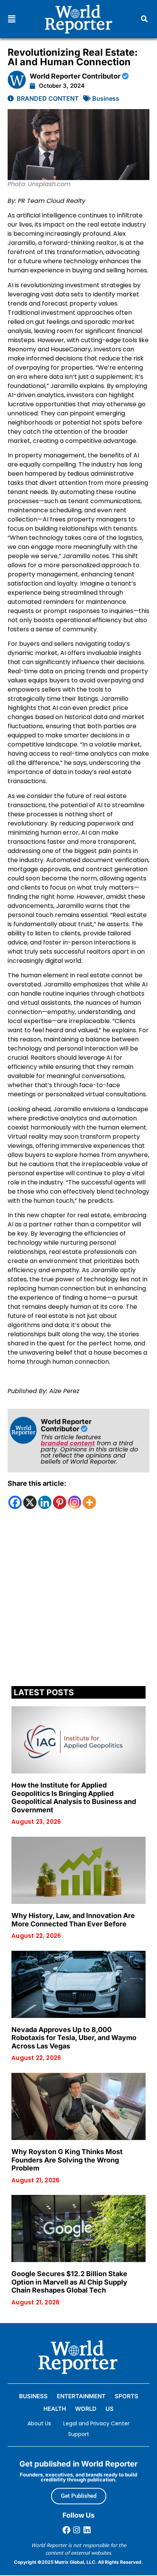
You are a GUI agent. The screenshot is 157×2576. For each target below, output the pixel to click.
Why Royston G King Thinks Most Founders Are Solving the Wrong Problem (67, 2160)
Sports (127, 2396)
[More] (89, 1502)
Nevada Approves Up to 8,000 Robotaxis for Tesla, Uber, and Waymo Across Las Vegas (74, 2038)
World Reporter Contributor (76, 76)
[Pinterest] (60, 1502)
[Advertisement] (78, 1600)
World (86, 2409)
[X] (30, 1502)
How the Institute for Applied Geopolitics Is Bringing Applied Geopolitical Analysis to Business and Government (74, 1797)
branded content (68, 1443)
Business (106, 98)
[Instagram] (74, 1502)
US (110, 2409)
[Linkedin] (45, 1502)
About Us (39, 2423)
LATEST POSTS (44, 1692)
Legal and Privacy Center (96, 2423)
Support (79, 2434)
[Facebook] (15, 1502)
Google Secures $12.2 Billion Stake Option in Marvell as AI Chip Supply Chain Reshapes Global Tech (69, 2282)
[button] (12, 19)
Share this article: (37, 1483)
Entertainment (81, 2396)
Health (55, 2409)
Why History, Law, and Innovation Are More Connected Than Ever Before (73, 1920)
